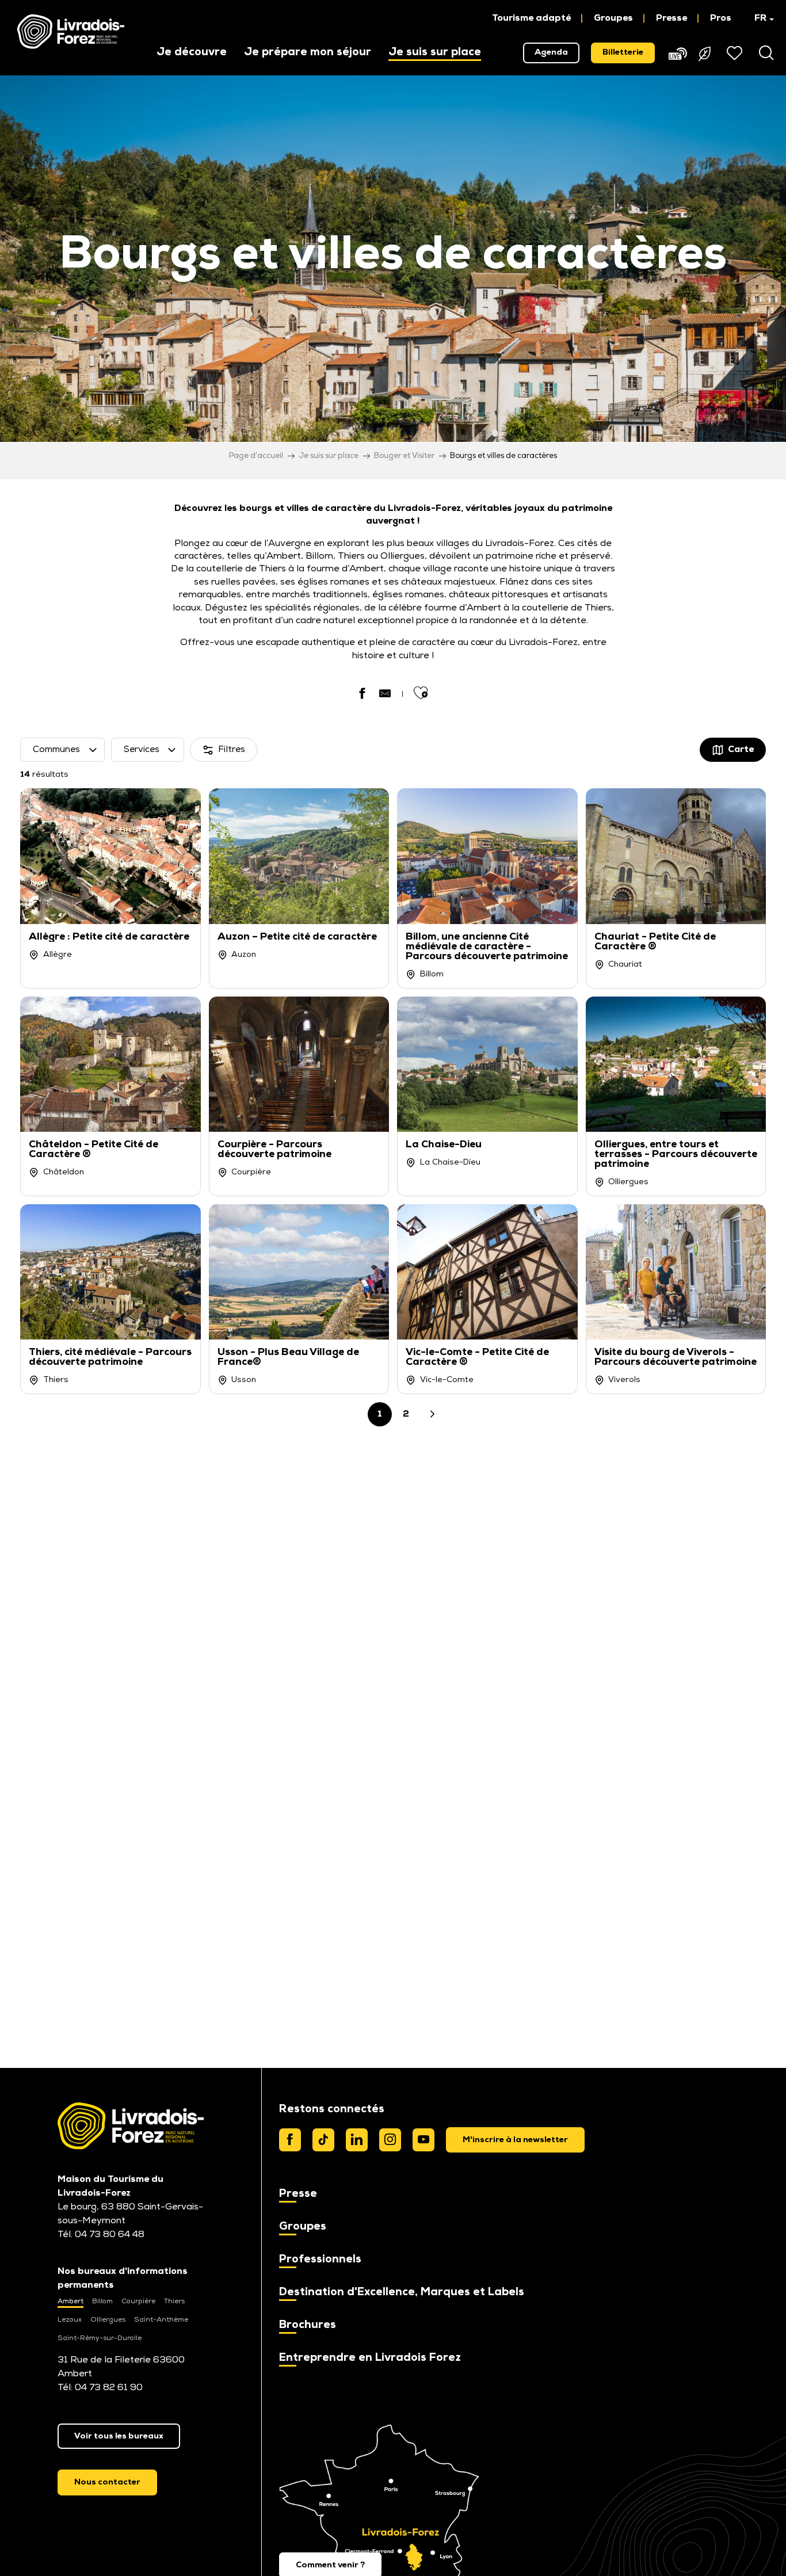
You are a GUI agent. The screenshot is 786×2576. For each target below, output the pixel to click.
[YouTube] (423, 2140)
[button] (759, 18)
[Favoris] (736, 53)
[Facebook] (290, 2140)
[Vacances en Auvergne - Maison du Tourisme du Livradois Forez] (71, 32)
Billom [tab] (102, 2302)
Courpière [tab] (138, 2302)
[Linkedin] (357, 2140)
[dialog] (515, 2140)
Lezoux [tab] (70, 2320)
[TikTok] (323, 2140)
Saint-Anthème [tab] (161, 2320)
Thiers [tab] (174, 2302)
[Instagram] (390, 2140)
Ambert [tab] (70, 2302)
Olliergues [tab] (108, 2320)
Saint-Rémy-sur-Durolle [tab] (100, 2338)
